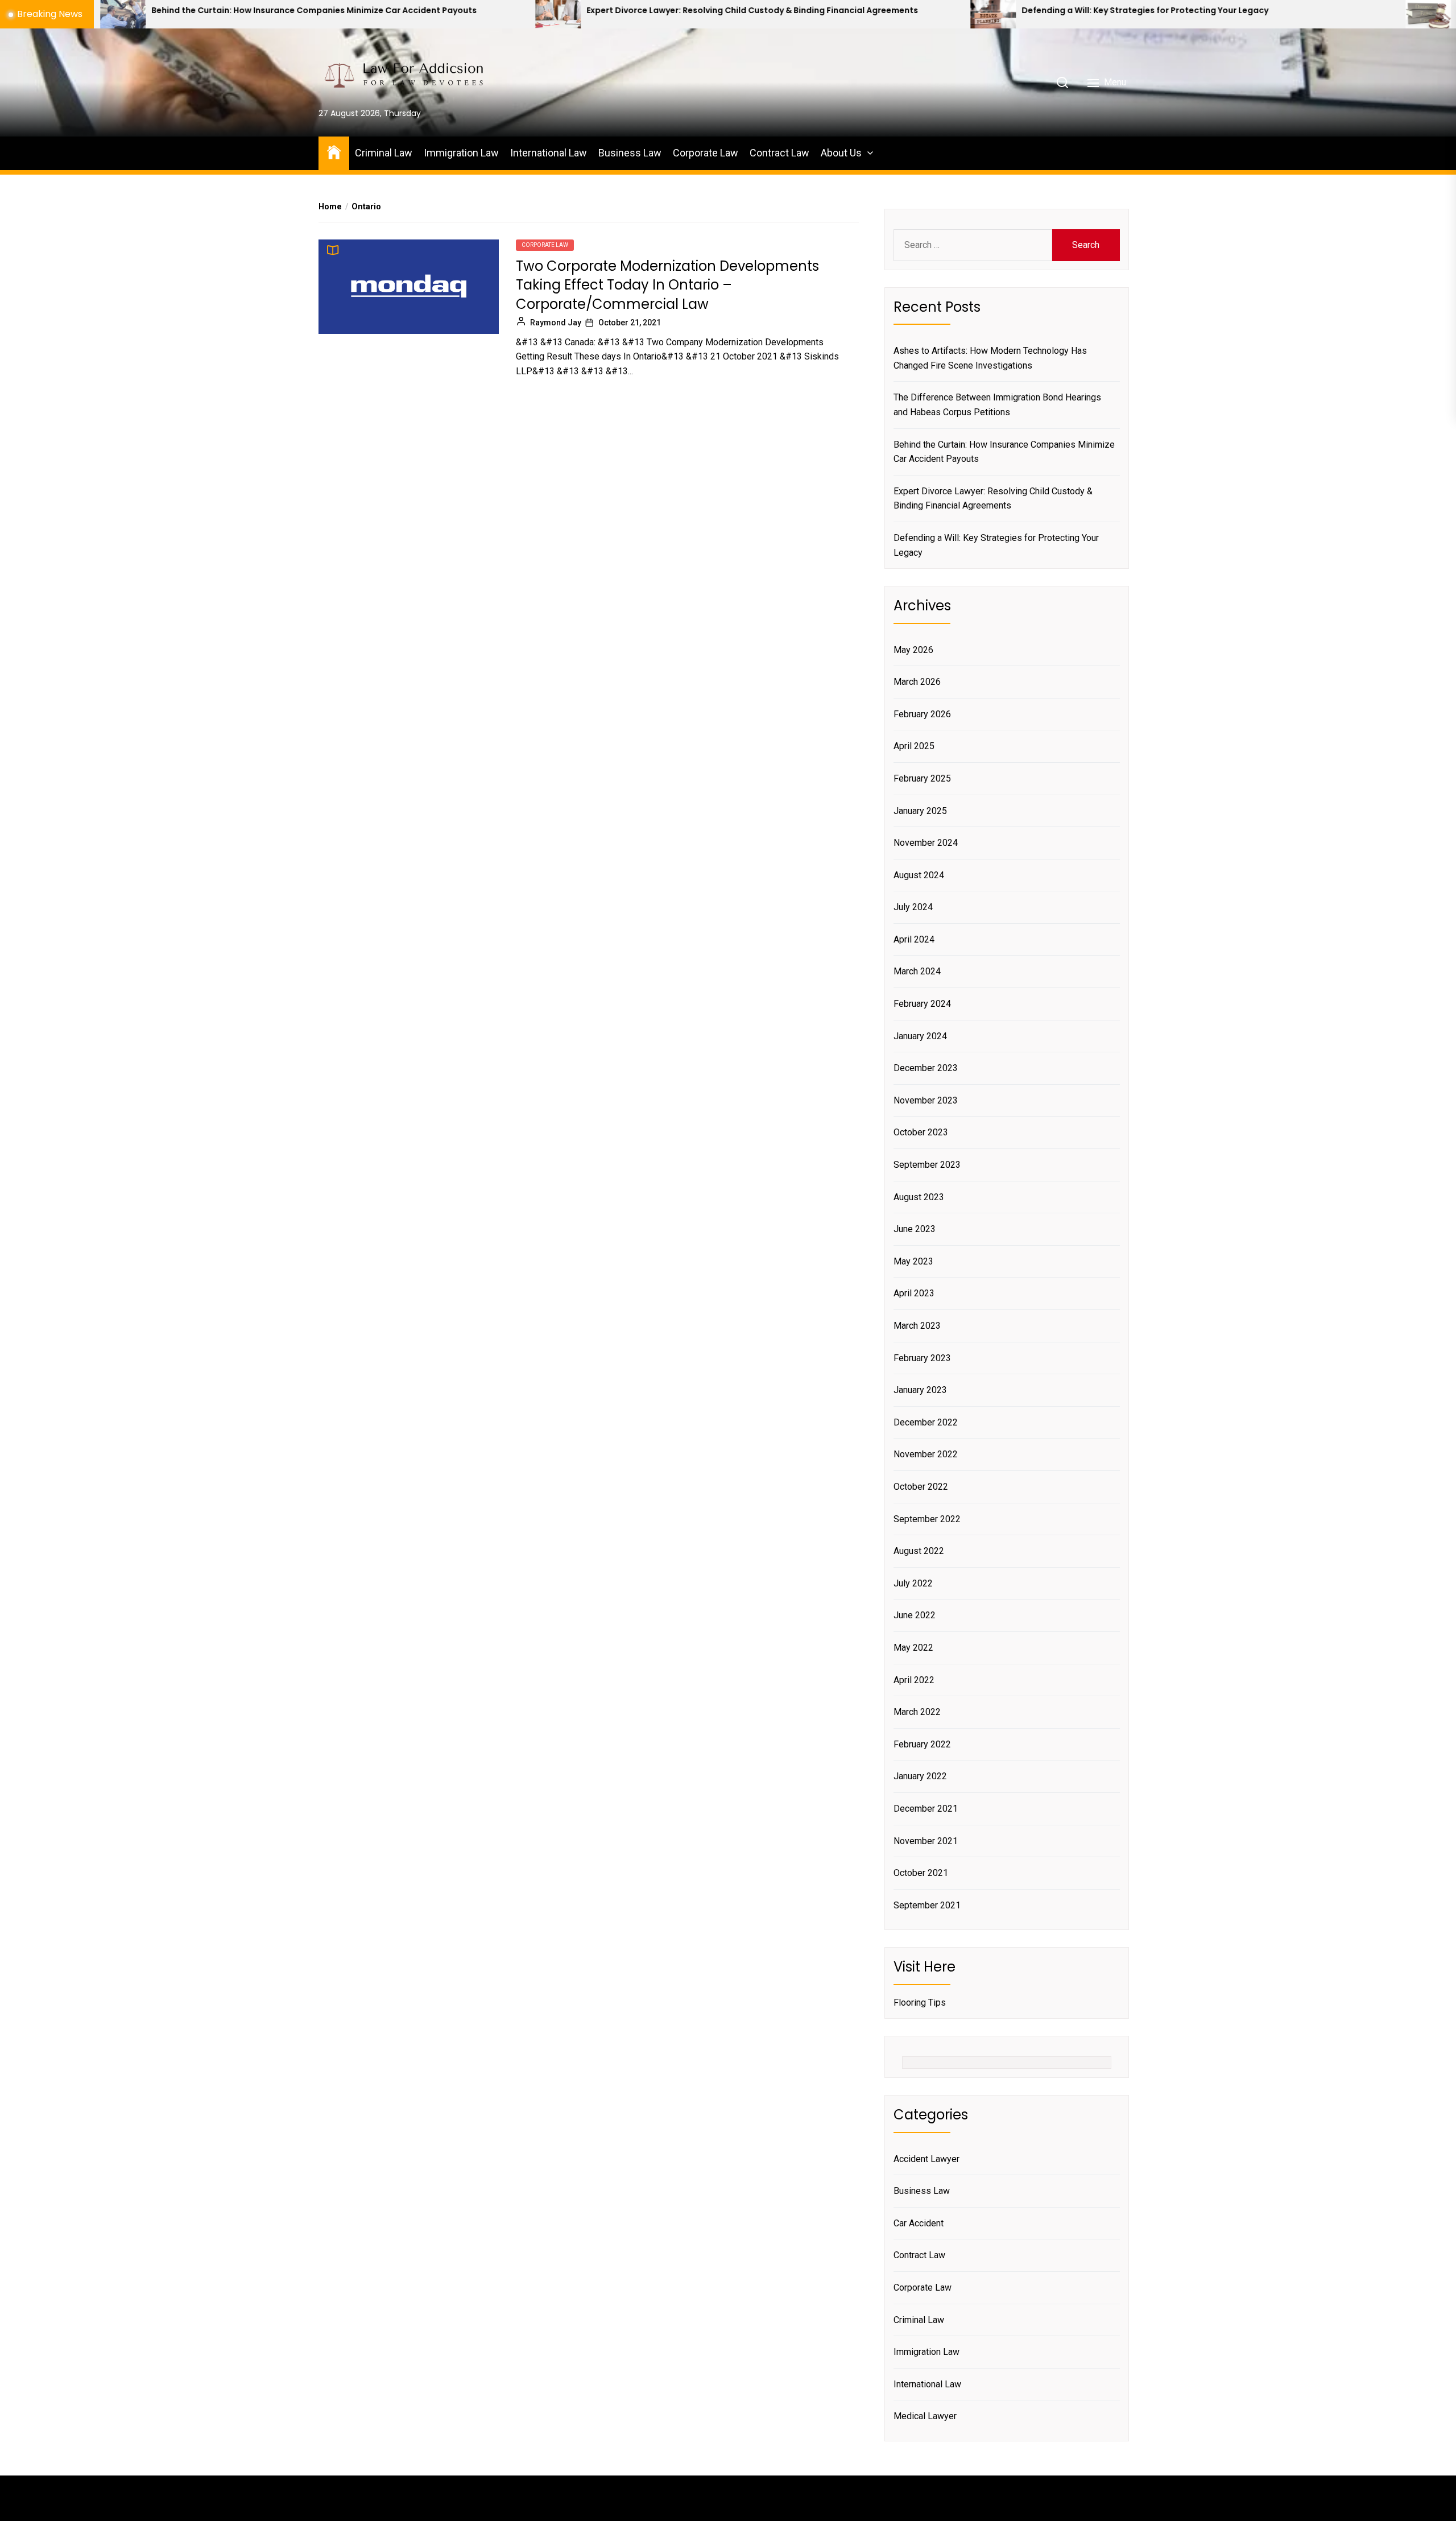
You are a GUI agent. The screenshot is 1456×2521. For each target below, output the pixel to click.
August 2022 (919, 1551)
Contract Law (779, 153)
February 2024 (922, 1004)
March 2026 (917, 682)
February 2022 (922, 1744)
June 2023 (915, 1229)
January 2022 (920, 1776)
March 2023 (917, 1326)
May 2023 (913, 1261)
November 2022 (926, 1454)
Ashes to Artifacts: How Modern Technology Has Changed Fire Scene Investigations (990, 358)
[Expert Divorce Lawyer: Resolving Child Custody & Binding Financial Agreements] (336, 14)
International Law (549, 153)
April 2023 (914, 1293)
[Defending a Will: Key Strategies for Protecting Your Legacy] (771, 14)
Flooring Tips (920, 2003)
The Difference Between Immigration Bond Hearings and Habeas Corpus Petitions (997, 405)
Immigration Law (461, 153)
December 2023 (926, 1068)
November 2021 (926, 1841)
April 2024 (914, 939)
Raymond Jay (556, 323)
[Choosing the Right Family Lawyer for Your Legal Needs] (1206, 14)
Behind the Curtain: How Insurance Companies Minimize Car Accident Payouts (1004, 452)
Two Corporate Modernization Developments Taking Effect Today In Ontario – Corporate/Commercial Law (667, 285)
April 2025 (914, 746)
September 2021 (927, 1905)
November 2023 (926, 1100)
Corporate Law (706, 153)
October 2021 (921, 1873)
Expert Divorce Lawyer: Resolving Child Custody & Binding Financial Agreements (530, 11)
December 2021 (926, 1809)
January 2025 (920, 811)
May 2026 (913, 650)
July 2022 (913, 1583)
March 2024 (917, 971)
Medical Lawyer (925, 2416)
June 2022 (915, 1615)
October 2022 (921, 1487)
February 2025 (922, 778)
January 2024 (920, 1036)
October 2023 (921, 1132)
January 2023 (920, 1390)
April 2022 (914, 1680)
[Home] (334, 152)
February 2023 (922, 1358)
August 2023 (919, 1197)
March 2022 (917, 1712)
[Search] (1062, 82)
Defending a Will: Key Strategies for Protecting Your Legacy (923, 11)
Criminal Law (384, 153)
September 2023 (927, 1165)
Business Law (630, 153)
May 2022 (913, 1648)
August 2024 (919, 875)
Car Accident (919, 2223)
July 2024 (913, 907)
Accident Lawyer (926, 2159)
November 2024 (926, 843)
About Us (841, 153)
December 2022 (926, 1422)
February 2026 (922, 714)
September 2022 (927, 1519)
